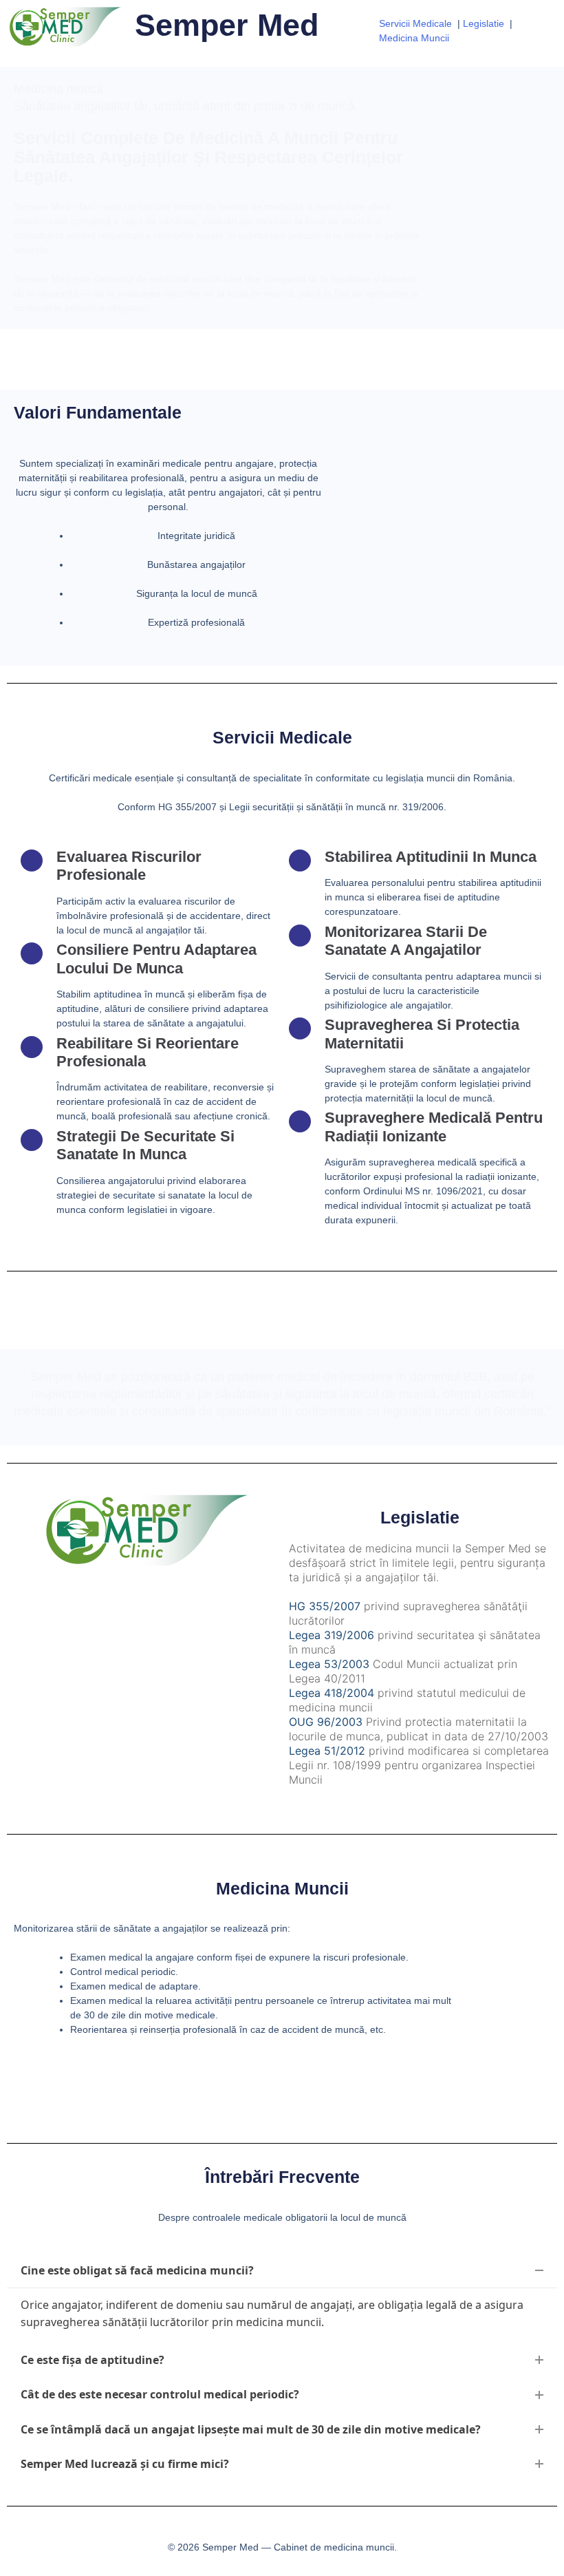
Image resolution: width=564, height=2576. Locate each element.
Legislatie (484, 23)
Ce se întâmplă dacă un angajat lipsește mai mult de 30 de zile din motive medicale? (251, 2429)
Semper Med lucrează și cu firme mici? (125, 2464)
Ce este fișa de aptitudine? (93, 2360)
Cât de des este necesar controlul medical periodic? (160, 2394)
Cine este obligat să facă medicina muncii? (137, 2270)
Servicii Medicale (415, 23)
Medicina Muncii (414, 38)
